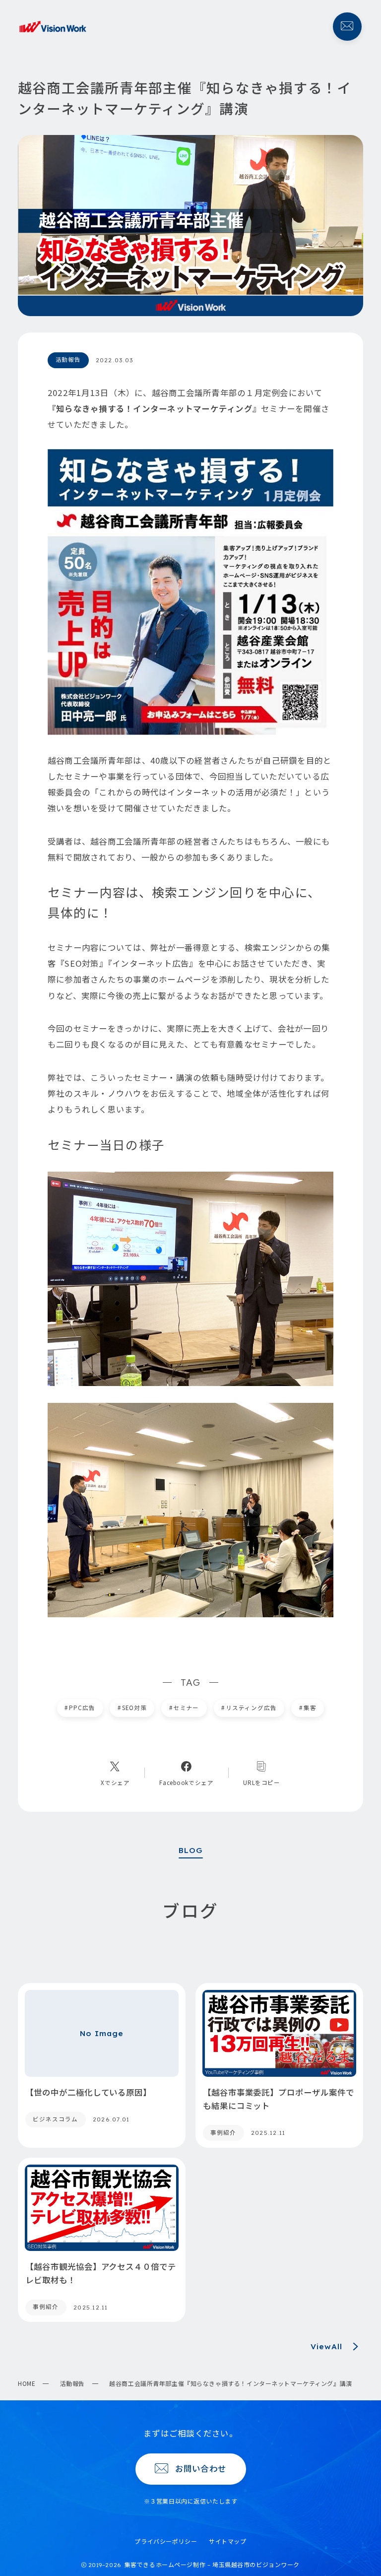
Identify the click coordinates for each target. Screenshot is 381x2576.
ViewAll (326, 2346)
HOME (27, 2383)
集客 (308, 1708)
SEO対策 (132, 1708)
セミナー (184, 1708)
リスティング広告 (249, 1708)
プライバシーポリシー (166, 2541)
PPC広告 (80, 1708)
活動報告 (72, 2383)
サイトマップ (227, 2541)
